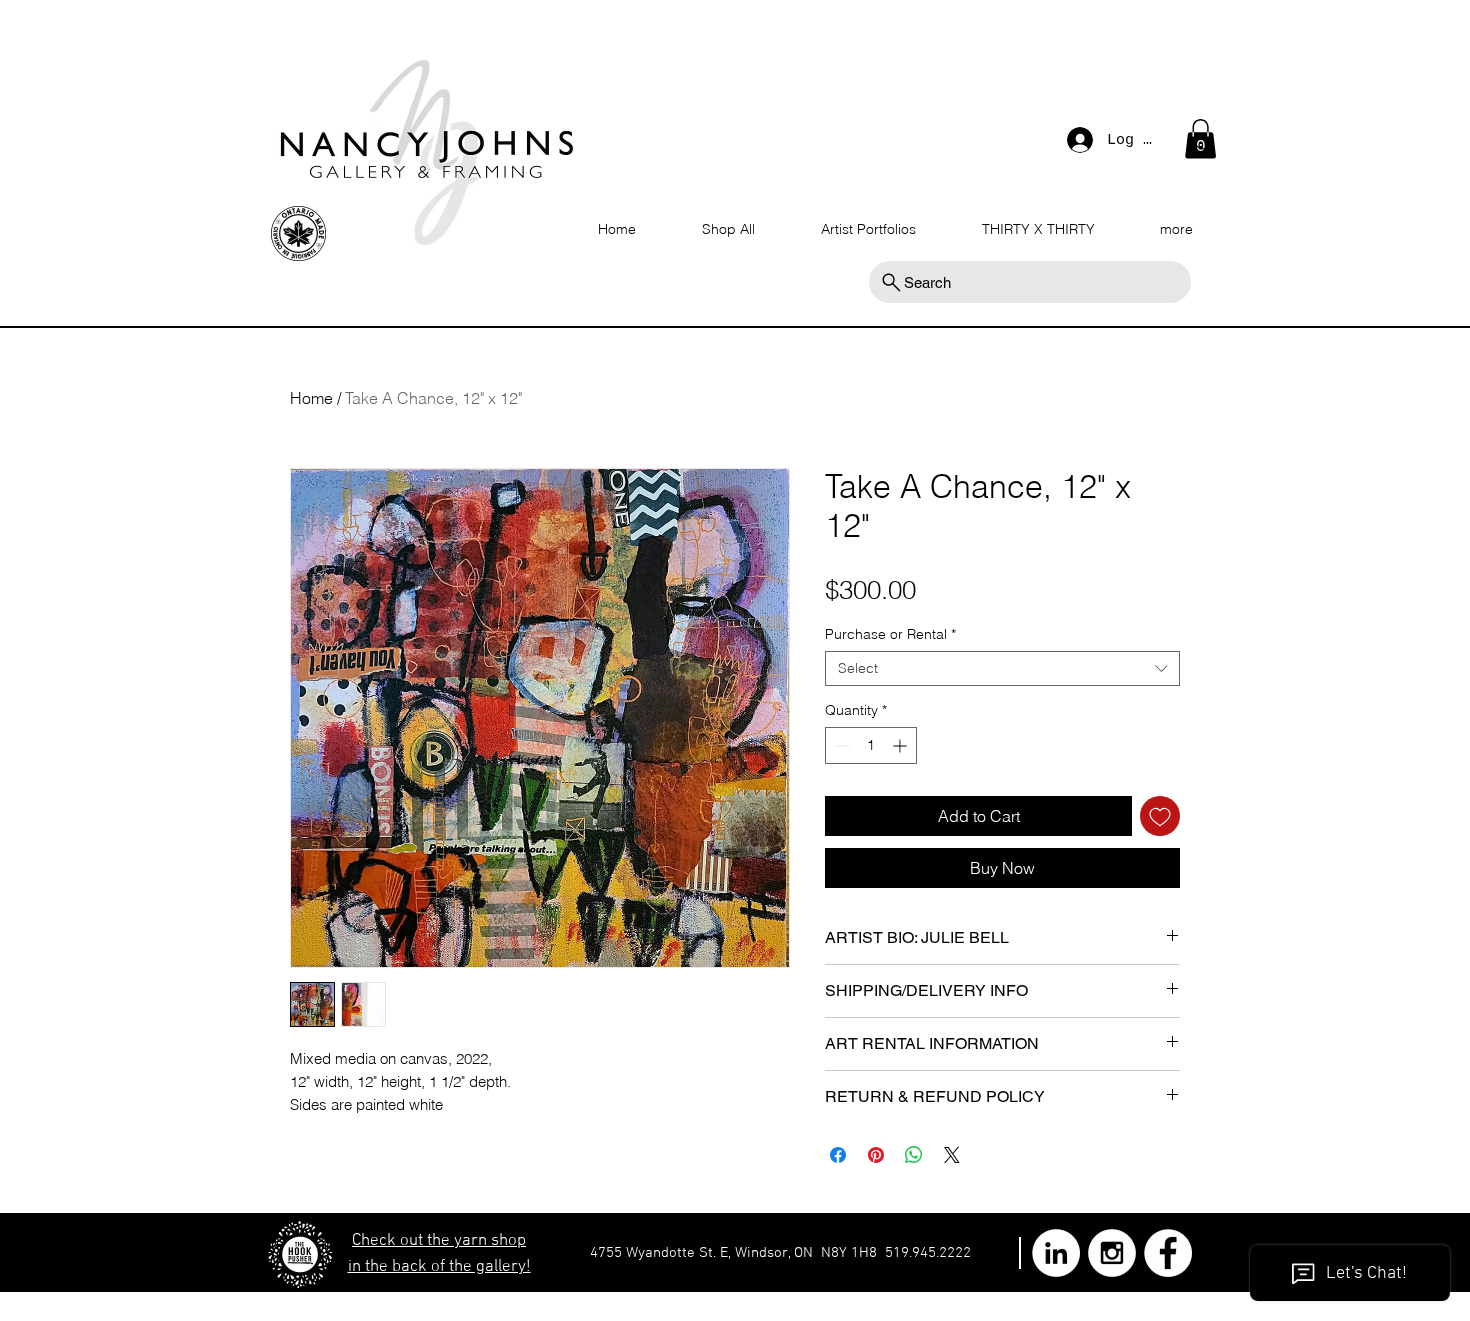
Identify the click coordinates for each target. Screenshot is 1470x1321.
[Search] (1204, 144)
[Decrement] (840, 745)
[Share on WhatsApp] (914, 1155)
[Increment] (901, 745)
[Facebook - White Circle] (1168, 1253)
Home (311, 398)
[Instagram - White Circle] (1112, 1253)
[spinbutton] (871, 745)
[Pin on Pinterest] (876, 1155)
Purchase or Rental (890, 634)
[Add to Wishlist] (1160, 816)
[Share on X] (952, 1155)
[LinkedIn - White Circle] (1056, 1253)
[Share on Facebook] (838, 1155)
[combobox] (1002, 668)
